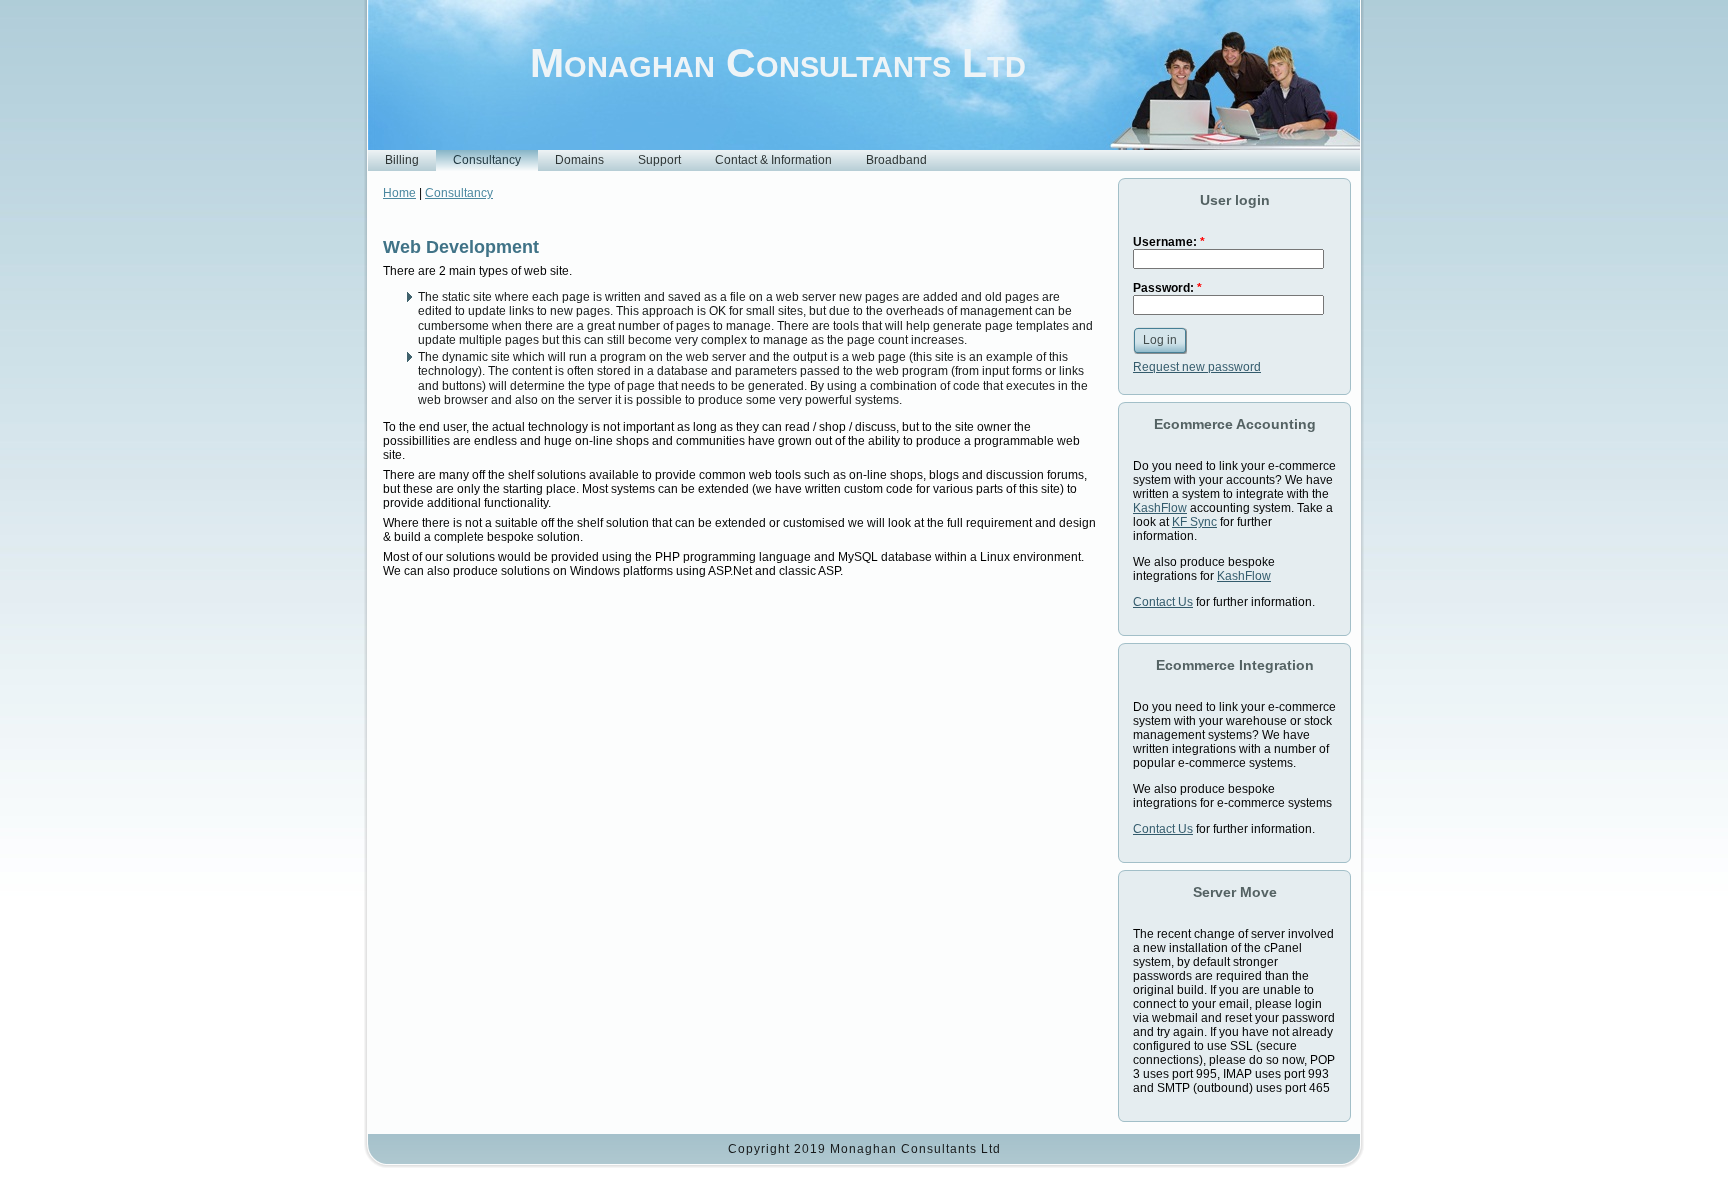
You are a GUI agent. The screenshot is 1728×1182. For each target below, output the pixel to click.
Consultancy (459, 193)
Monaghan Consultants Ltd (778, 63)
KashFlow (1160, 508)
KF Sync (1194, 522)
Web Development (461, 247)
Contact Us (1163, 602)
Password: (1167, 288)
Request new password (1197, 367)
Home (399, 193)
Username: (1169, 242)
